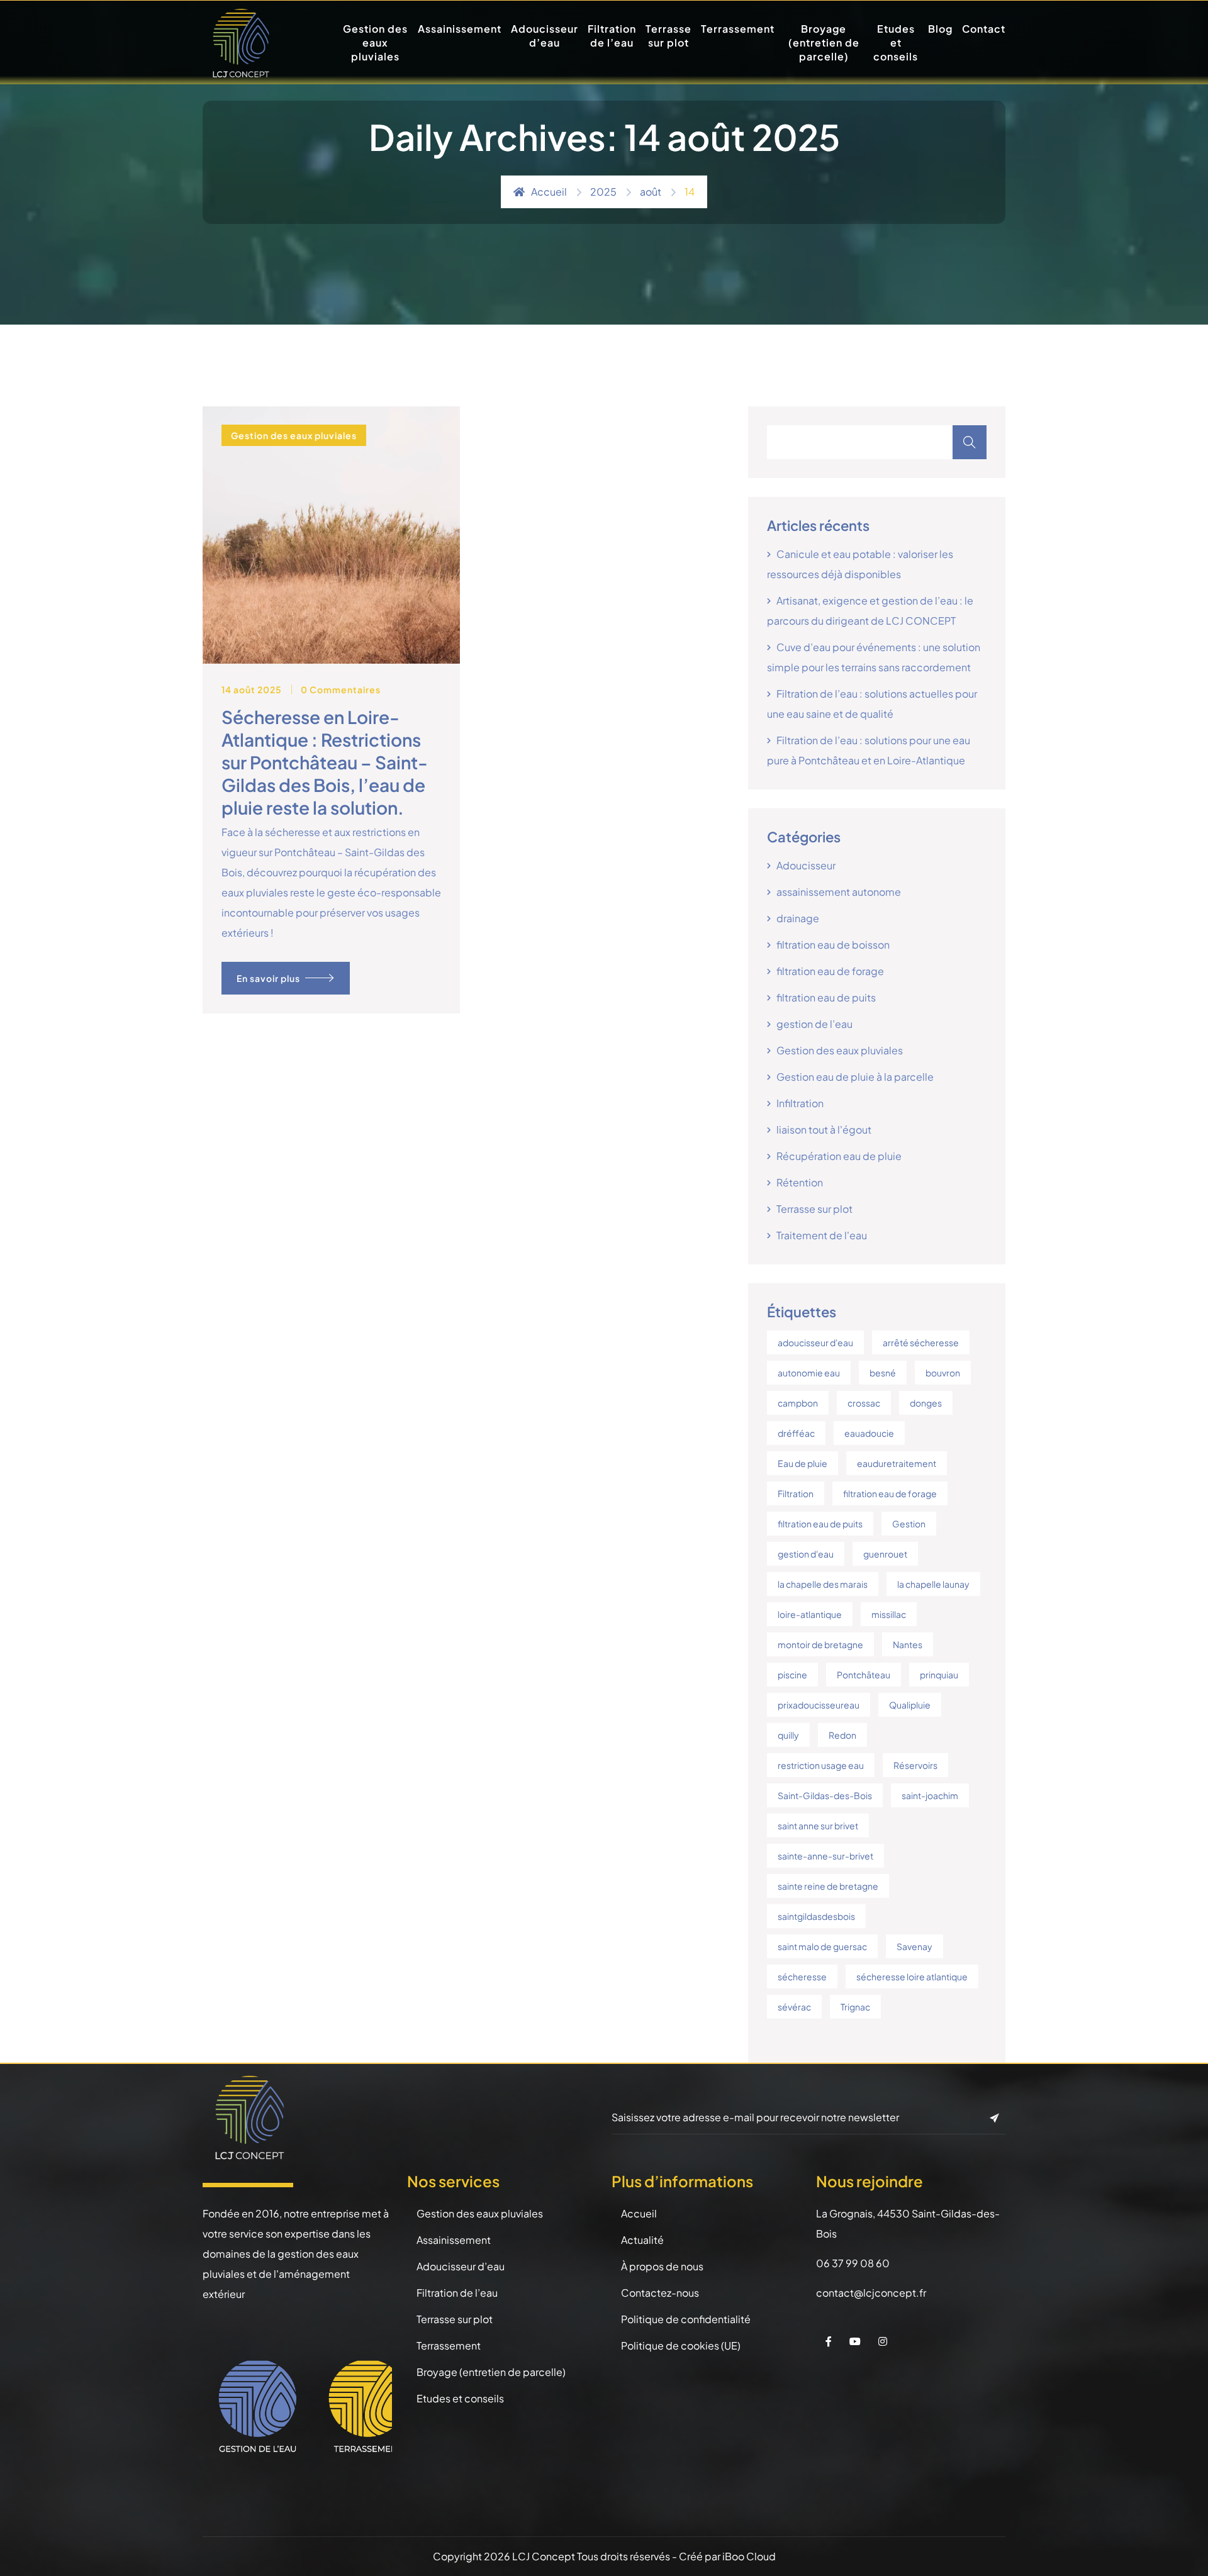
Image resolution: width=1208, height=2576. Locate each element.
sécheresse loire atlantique (912, 1977)
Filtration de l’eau (612, 36)
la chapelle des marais (823, 1584)
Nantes (908, 1644)
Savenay (914, 1946)
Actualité (642, 2240)
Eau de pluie (803, 1463)
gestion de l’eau (814, 1024)
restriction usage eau (821, 1765)
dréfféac (796, 1433)
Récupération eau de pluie (839, 1156)
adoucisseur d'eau (815, 1342)
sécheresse (802, 1977)
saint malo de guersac (822, 1946)
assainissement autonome (839, 892)
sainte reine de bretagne (828, 1886)
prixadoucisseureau (819, 1705)
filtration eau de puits (826, 997)
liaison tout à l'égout (824, 1129)
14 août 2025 (252, 689)
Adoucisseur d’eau (545, 36)
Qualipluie (910, 1705)
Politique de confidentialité (686, 2319)
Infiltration (800, 1103)
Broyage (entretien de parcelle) (824, 42)
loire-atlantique (810, 1614)
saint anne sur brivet (818, 1826)
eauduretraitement (897, 1463)
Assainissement (460, 29)
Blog (940, 29)
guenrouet (885, 1554)
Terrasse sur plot (668, 36)
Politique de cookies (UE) (681, 2345)
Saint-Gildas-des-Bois (825, 1795)
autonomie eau (809, 1373)
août (651, 192)
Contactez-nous (660, 2293)
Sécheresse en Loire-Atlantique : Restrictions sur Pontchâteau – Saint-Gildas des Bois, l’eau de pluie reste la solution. (325, 762)
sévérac (794, 2007)
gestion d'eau (806, 1554)
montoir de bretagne (820, 1644)
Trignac (855, 2007)
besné (883, 1373)
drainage (798, 918)
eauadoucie (869, 1433)
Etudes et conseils (896, 42)
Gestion (909, 1524)
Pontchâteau (864, 1675)
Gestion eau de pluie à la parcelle (855, 1077)
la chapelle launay (933, 1584)
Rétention (800, 1182)
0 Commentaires (341, 689)
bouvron (943, 1373)
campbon (798, 1403)
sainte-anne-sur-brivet (825, 1856)
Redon (842, 1735)
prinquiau (939, 1675)
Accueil (549, 192)
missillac (889, 1614)
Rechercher (970, 442)
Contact (984, 29)
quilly (788, 1735)
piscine (792, 1675)
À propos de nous (662, 2266)
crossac (864, 1403)
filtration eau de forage (830, 971)
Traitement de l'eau (822, 1235)
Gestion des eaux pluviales (375, 42)
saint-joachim (930, 1795)
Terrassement (738, 29)
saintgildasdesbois (816, 1916)
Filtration (796, 1493)
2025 (603, 192)
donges (926, 1403)
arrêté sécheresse (921, 1342)
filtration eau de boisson (833, 945)
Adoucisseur (806, 865)
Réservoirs (915, 1765)
